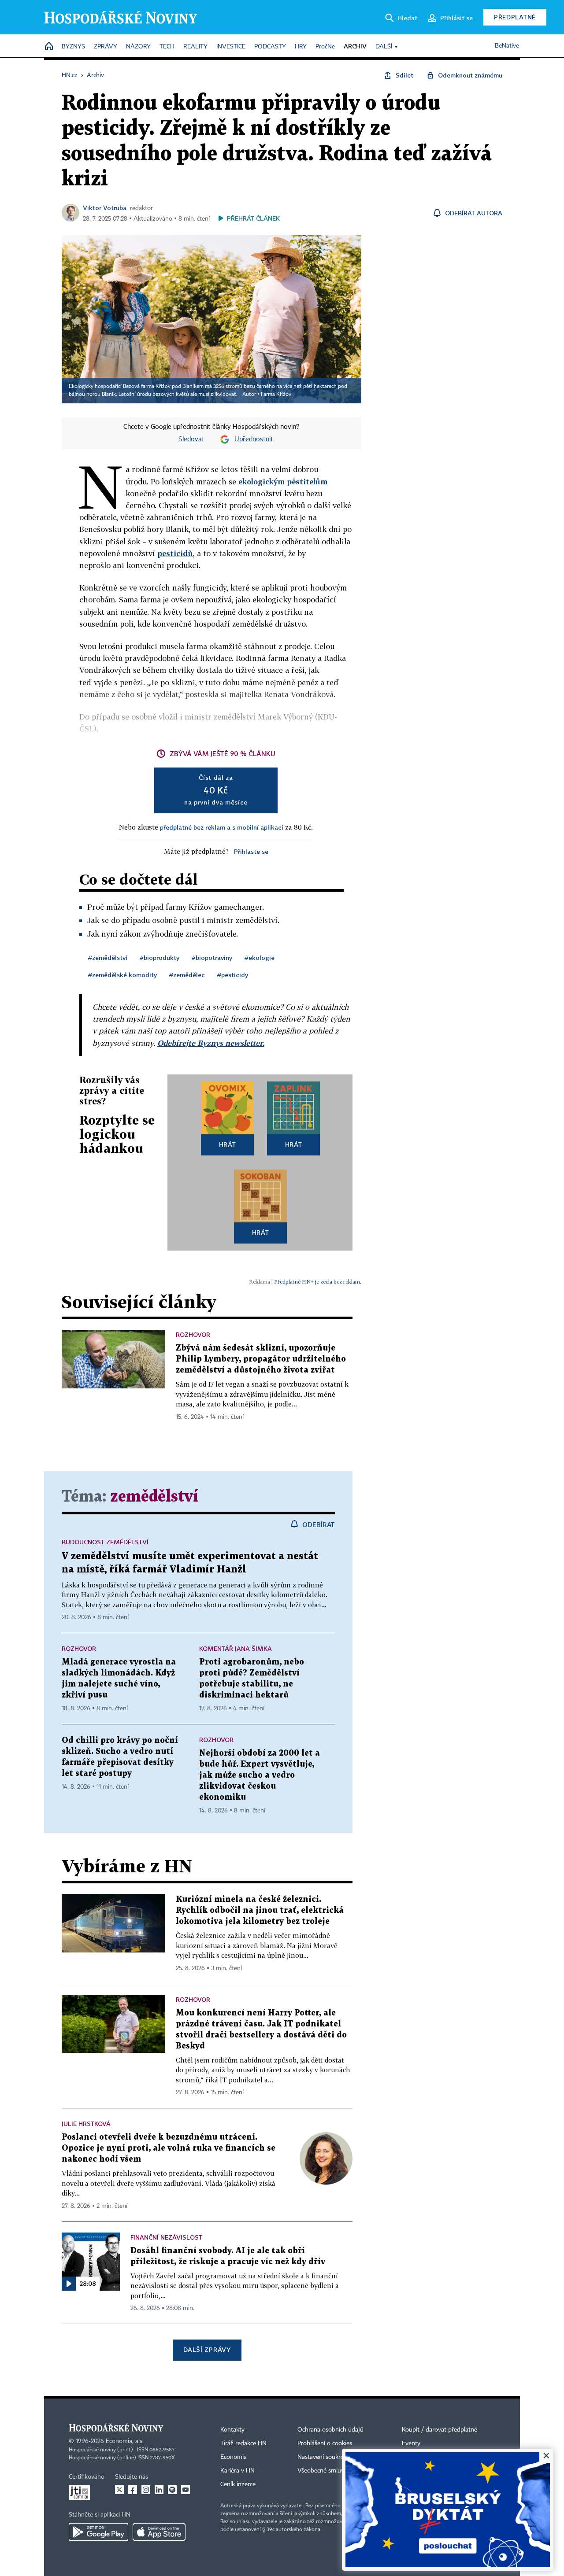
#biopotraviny (212, 958)
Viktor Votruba (105, 208)
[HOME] (49, 47)
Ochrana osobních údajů (330, 2430)
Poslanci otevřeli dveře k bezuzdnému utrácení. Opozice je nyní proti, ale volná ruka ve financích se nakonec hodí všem (169, 2148)
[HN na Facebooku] (133, 2490)
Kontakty (232, 2430)
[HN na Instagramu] (146, 2490)
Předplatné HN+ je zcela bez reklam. (318, 1282)
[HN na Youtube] (186, 2490)
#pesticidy (233, 975)
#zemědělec (187, 975)
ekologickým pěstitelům (283, 482)
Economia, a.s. (125, 2441)
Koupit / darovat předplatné (440, 2430)
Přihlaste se (251, 851)
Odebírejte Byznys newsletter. (211, 1043)
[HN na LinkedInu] (159, 2490)
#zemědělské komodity (122, 975)
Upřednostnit (254, 439)
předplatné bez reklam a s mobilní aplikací (222, 827)
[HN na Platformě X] (119, 2490)
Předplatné (515, 17)
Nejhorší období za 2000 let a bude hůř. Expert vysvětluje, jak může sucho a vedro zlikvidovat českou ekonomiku (260, 1775)
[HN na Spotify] (172, 2490)
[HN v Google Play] (98, 2532)
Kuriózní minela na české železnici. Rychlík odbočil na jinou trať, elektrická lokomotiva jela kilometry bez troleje (260, 1910)
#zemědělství (108, 958)
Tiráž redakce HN (243, 2443)
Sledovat (191, 439)
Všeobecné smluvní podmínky (338, 2471)
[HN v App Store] (159, 2532)
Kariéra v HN (237, 2471)
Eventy (411, 2443)
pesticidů (175, 553)
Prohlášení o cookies (325, 2443)
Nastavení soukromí (324, 2457)
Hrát (228, 1144)
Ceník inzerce (238, 2484)
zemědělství (154, 1497)
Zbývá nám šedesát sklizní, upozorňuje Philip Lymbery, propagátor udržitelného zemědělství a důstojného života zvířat (261, 1359)
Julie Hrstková (86, 2124)
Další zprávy (207, 2349)
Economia (234, 2457)
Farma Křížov (276, 395)
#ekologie (260, 958)
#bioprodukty (160, 958)
